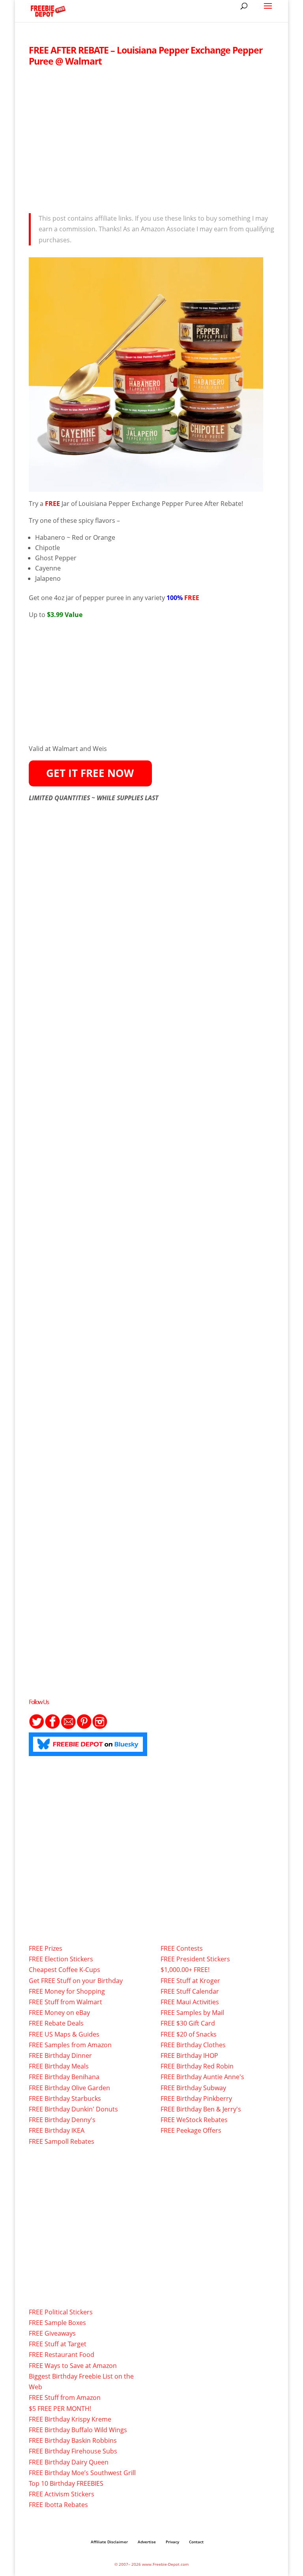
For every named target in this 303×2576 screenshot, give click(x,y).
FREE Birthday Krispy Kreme (70, 2419)
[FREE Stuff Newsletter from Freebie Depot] (68, 1727)
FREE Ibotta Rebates (58, 2505)
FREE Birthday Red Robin (197, 2066)
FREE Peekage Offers (191, 2130)
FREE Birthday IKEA (57, 2130)
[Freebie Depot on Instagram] (100, 1727)
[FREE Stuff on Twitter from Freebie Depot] (37, 1727)
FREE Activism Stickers (62, 2494)
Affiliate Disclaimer (109, 2542)
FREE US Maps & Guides (64, 2034)
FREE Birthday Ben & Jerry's (201, 2109)
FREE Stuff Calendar (190, 1991)
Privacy (172, 2542)
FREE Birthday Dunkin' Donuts (73, 2109)
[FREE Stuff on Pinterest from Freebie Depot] (84, 1727)
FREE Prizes (46, 1948)
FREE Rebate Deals (56, 2023)
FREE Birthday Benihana (64, 2077)
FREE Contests (182, 1948)
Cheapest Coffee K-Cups (65, 1970)
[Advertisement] (151, 138)
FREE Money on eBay (59, 2013)
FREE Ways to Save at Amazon (73, 2366)
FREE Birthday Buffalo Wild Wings (78, 2430)
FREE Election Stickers (61, 1959)
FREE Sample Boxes (57, 2323)
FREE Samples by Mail (192, 2013)
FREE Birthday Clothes (193, 2045)
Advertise (147, 2542)
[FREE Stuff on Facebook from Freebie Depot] (52, 1727)
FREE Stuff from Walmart (65, 2002)
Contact (196, 2542)
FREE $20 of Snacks (189, 2034)
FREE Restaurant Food (62, 2355)
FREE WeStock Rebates (194, 2120)
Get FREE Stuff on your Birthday (76, 1981)
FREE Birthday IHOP (189, 2056)
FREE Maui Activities (190, 2002)
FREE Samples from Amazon (70, 2045)
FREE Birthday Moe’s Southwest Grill (82, 2473)
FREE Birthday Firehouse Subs (73, 2451)
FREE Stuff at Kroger (190, 1981)
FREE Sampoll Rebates (62, 2141)
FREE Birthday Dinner (60, 2056)
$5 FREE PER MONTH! (60, 2409)
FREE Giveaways (52, 2333)
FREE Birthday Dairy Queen (69, 2462)
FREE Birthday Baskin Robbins (73, 2440)
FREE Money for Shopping (67, 1991)
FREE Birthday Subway (193, 2088)
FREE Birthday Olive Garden (69, 2088)
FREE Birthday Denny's (62, 2120)
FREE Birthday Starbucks (65, 2098)
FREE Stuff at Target (58, 2344)
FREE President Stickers (195, 1959)
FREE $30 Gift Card (188, 2023)
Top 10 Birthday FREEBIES (66, 2483)
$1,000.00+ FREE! (185, 1970)
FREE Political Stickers (61, 2312)
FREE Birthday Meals (59, 2066)
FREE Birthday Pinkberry (196, 2098)
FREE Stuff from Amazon (65, 2398)
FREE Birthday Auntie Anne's (202, 2077)
